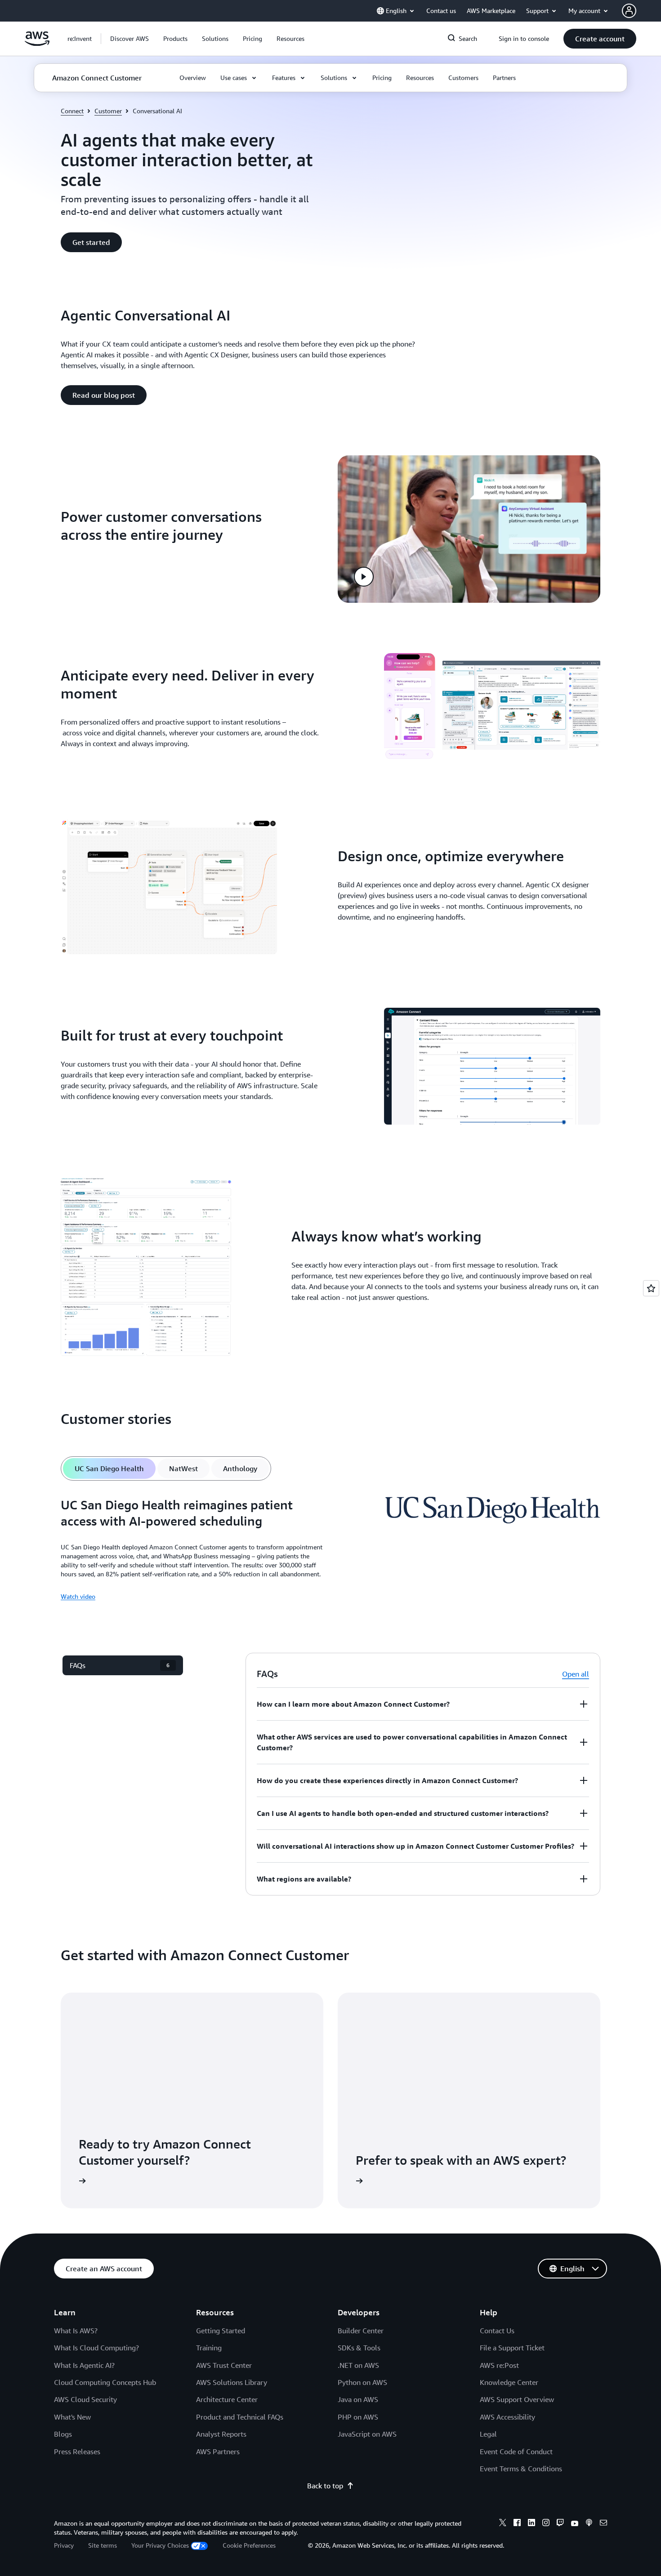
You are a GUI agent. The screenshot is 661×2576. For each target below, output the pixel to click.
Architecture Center (227, 2399)
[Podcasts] (589, 2524)
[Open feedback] (651, 1288)
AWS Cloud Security (85, 2399)
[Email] (603, 2524)
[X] (503, 2524)
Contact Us (497, 2331)
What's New (72, 2417)
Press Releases (77, 2451)
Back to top (325, 2486)
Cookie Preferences (249, 2545)
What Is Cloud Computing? (96, 2348)
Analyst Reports (221, 2434)
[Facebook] (517, 2524)
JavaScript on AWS (367, 2434)
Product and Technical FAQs (240, 2417)
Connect (72, 111)
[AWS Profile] (629, 11)
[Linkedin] (531, 2524)
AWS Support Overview (517, 2399)
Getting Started (221, 2331)
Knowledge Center (509, 2382)
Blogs (63, 2434)
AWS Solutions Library (232, 2382)
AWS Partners (218, 2451)
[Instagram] (546, 2524)
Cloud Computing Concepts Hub (105, 2382)
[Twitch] (560, 2524)
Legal (488, 2434)
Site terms (103, 2545)
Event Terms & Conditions (521, 2469)
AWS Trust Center (224, 2365)
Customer (108, 111)
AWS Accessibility (507, 2417)
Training (209, 2348)
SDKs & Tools (359, 2348)
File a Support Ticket (512, 2348)
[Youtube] (575, 2524)
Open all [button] (576, 1674)
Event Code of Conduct (516, 2451)
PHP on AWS (358, 2417)
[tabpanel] (330, 1549)
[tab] (109, 1468)
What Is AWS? (76, 2331)
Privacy (64, 2545)
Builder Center (361, 2331)
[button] (130, 39)
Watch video (78, 1596)
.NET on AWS (358, 2365)
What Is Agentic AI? (84, 2365)
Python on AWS (362, 2382)
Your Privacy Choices (160, 2545)
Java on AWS (358, 2399)
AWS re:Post (499, 2365)
